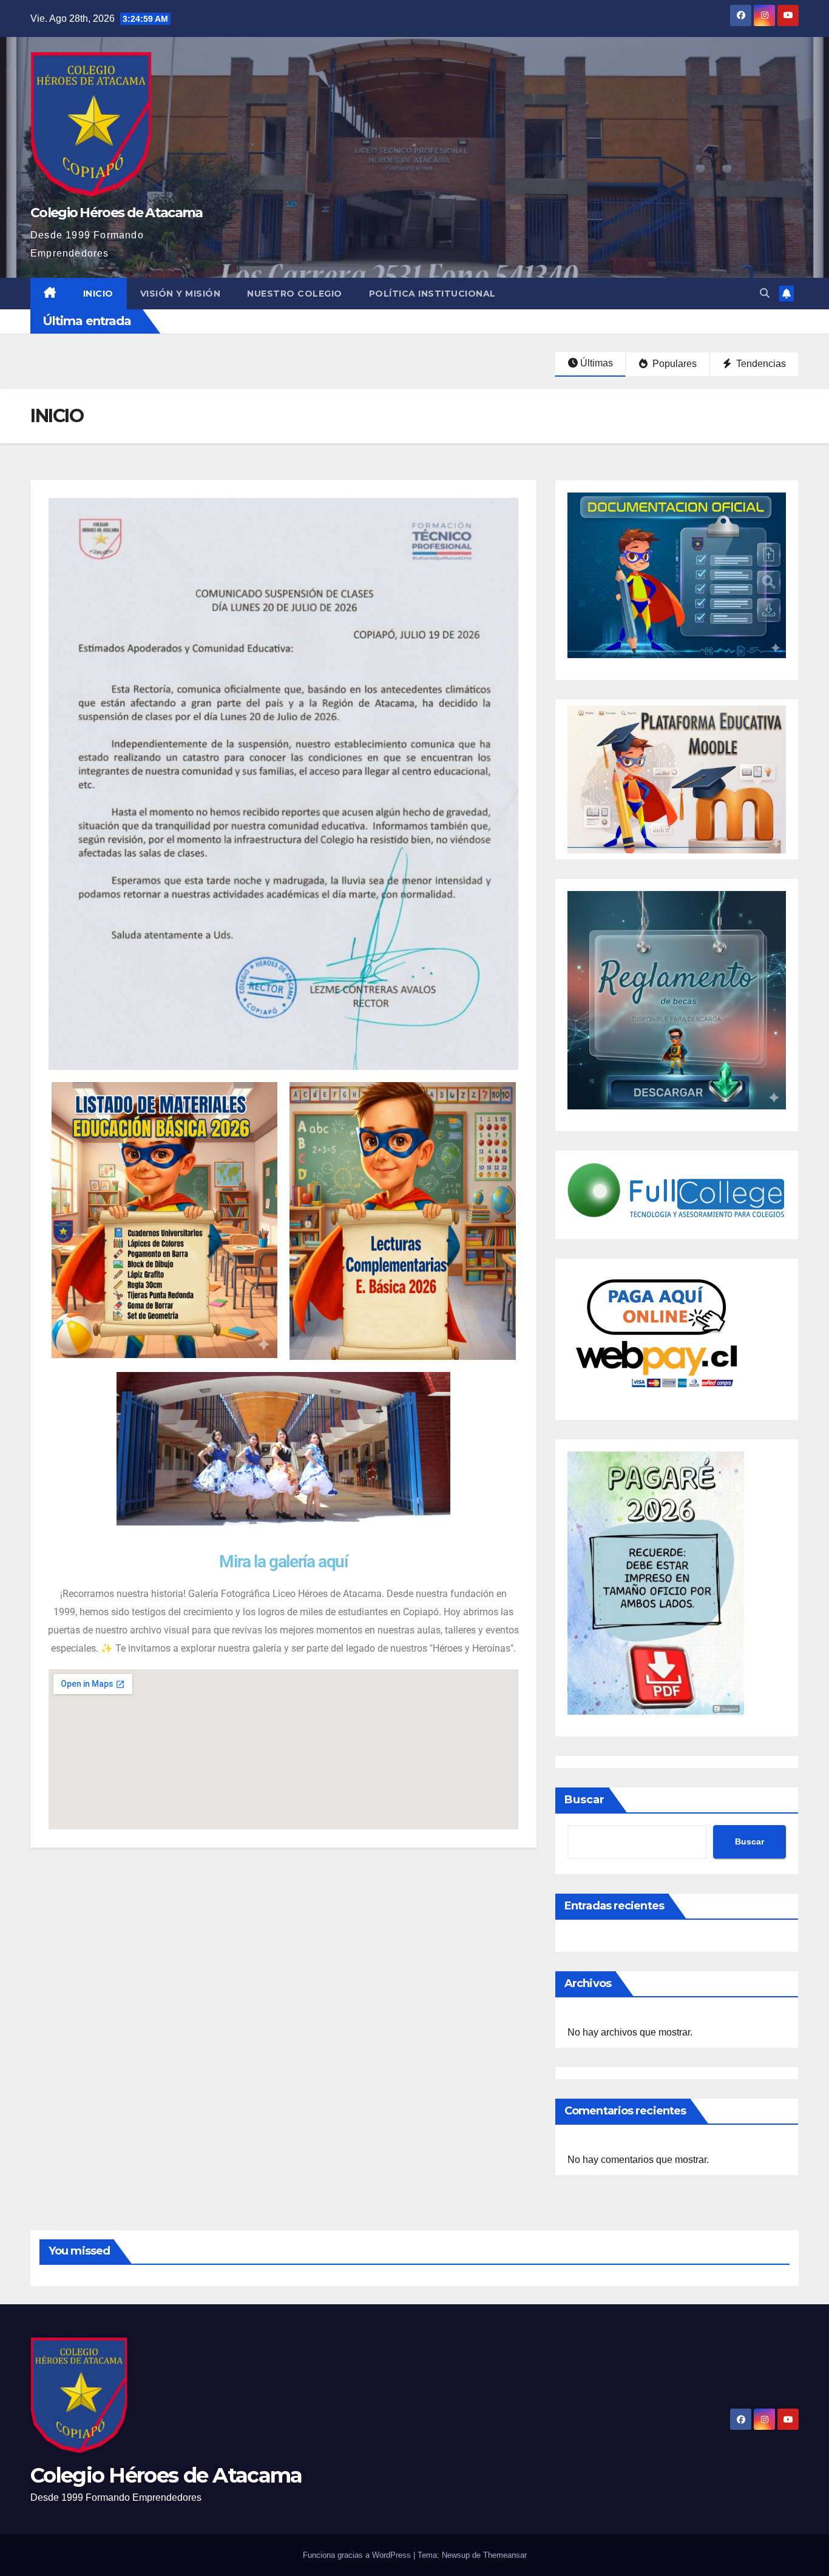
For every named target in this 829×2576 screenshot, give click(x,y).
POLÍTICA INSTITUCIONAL (432, 294)
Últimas (597, 363)
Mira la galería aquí (283, 1562)
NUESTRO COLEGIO (295, 294)
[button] (765, 293)
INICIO (98, 294)
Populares (673, 364)
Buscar (584, 1800)
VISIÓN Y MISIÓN (181, 294)
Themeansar (505, 2555)
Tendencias (760, 364)
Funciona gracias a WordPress (358, 2555)
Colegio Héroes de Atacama (117, 213)
